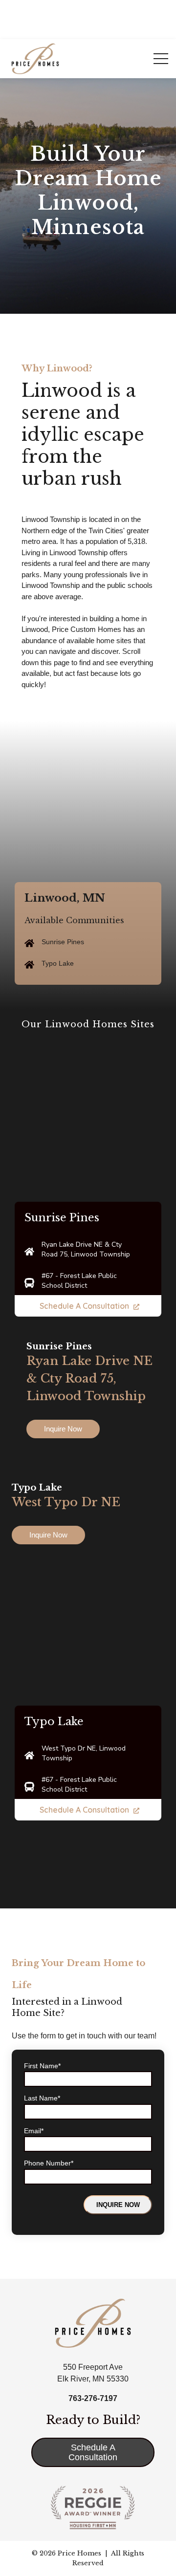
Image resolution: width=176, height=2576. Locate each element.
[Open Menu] (161, 59)
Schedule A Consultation (84, 1306)
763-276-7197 (93, 2398)
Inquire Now (63, 1429)
